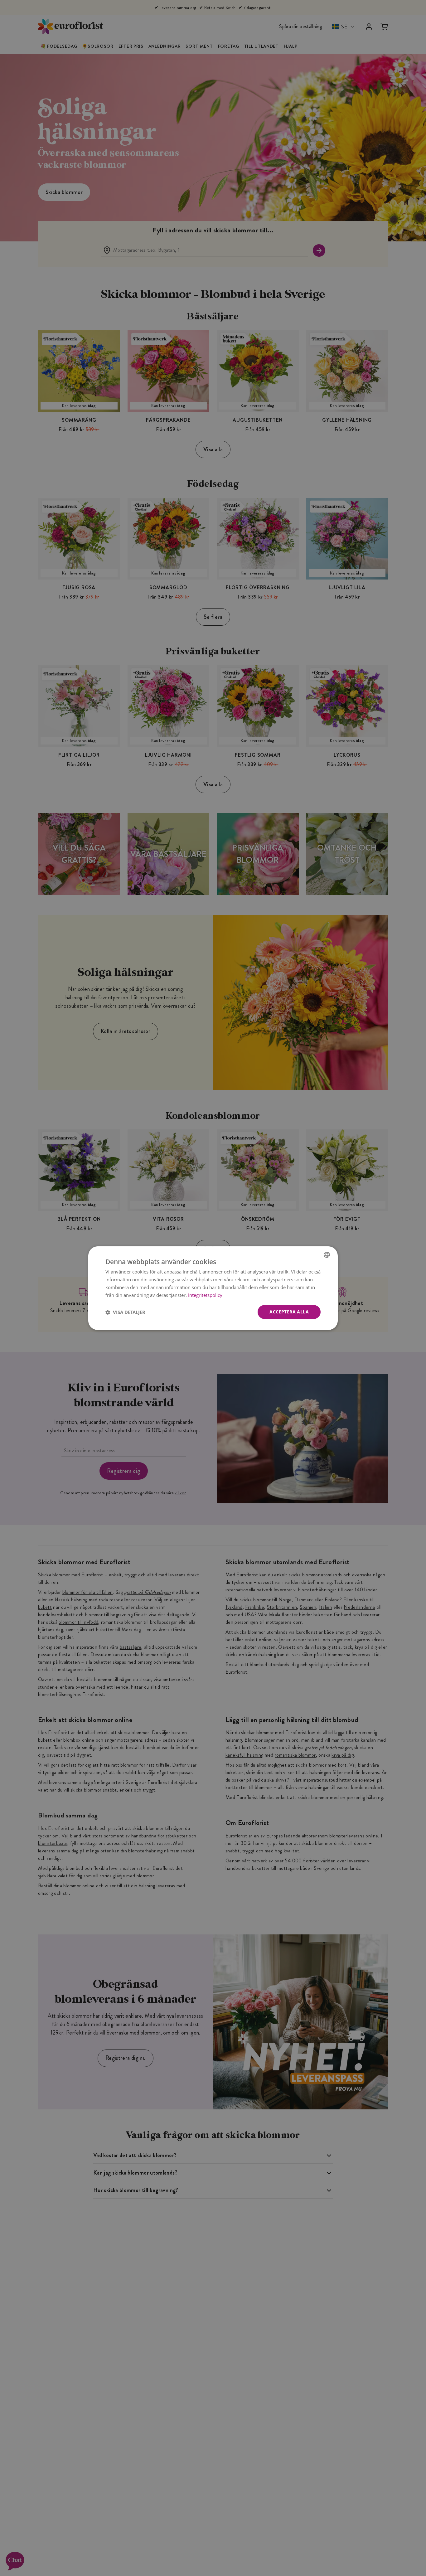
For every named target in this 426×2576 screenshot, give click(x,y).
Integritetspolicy (205, 1295)
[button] (125, 1312)
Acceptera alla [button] (289, 1312)
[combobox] (327, 1254)
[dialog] (213, 1288)
